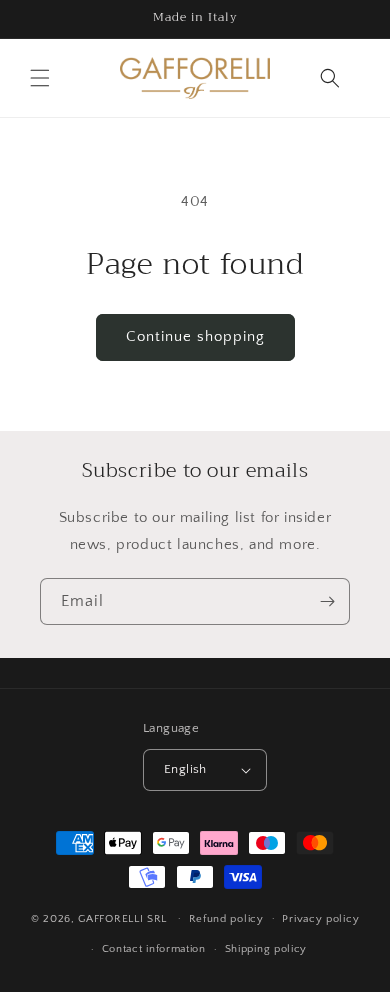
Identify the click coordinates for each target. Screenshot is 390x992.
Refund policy (226, 919)
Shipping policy (266, 949)
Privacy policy (320, 919)
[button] (40, 78)
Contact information (154, 949)
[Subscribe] (327, 601)
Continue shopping (195, 336)
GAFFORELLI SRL (122, 918)
